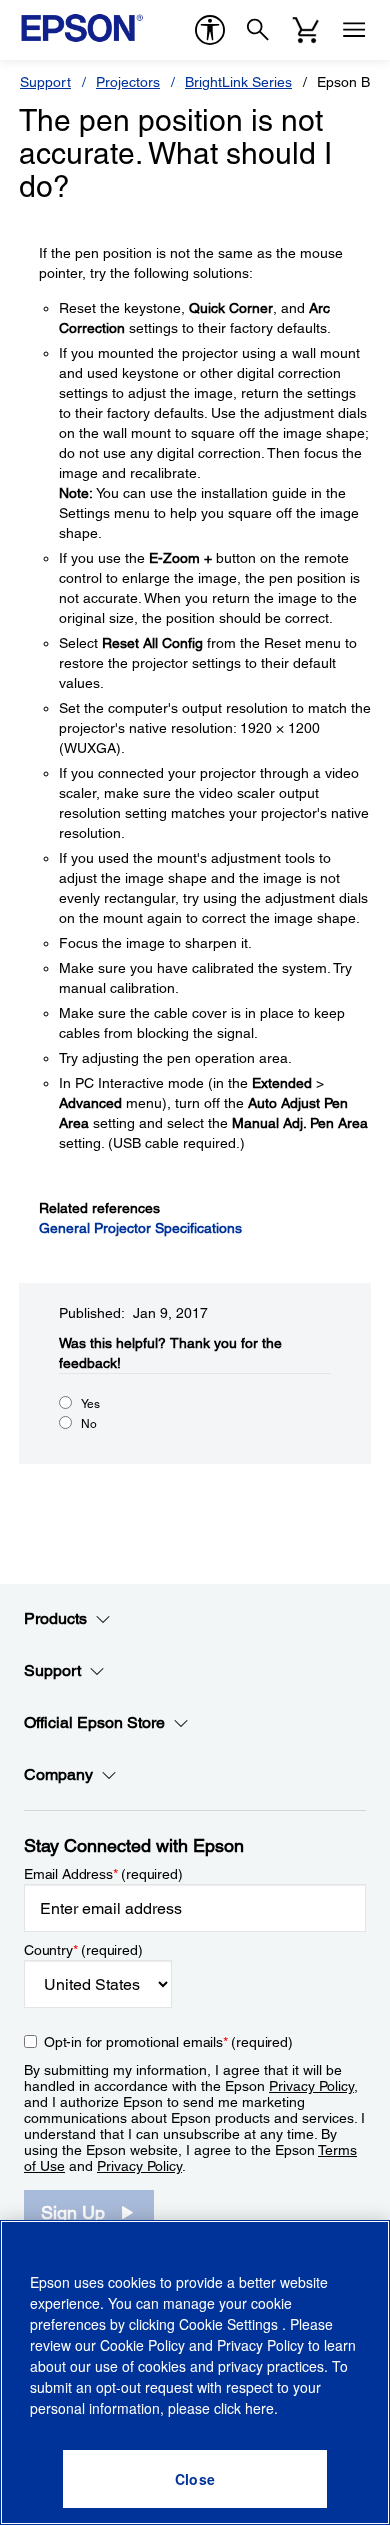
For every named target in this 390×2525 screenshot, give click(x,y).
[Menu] (354, 30)
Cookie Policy (142, 2345)
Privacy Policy (311, 2086)
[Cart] (306, 30)
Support (45, 82)
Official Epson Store (94, 1722)
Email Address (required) (103, 1874)
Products (55, 1618)
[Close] (195, 2479)
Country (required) (83, 1950)
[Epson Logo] (82, 28)
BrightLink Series (238, 82)
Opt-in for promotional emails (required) (168, 2042)
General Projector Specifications (140, 1228)
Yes (90, 1404)
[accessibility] (210, 30)
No (89, 1424)
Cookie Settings (230, 2324)
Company (58, 1774)
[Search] (258, 30)
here (259, 2408)
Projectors (128, 82)
